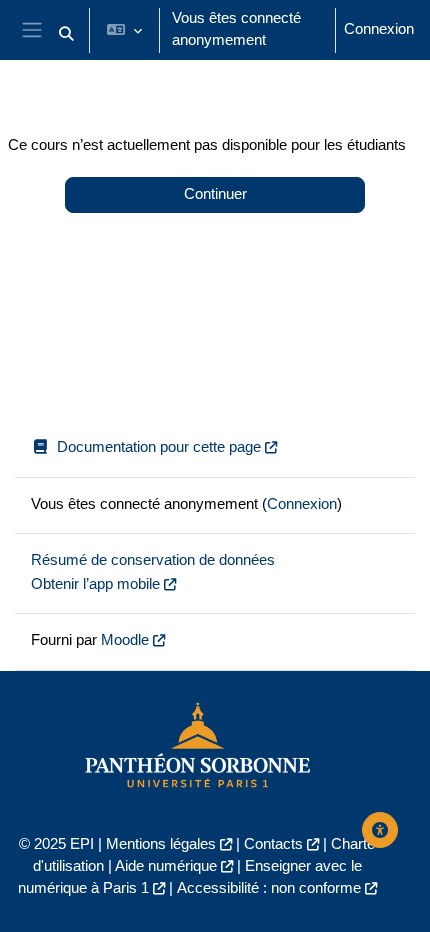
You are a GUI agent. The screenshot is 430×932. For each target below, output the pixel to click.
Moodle (125, 640)
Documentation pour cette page (159, 447)
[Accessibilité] (380, 830)
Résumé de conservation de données (153, 560)
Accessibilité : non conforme (269, 888)
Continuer (215, 194)
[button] (66, 34)
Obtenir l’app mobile (95, 584)
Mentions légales (161, 844)
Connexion (379, 29)
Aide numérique (166, 866)
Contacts (273, 844)
